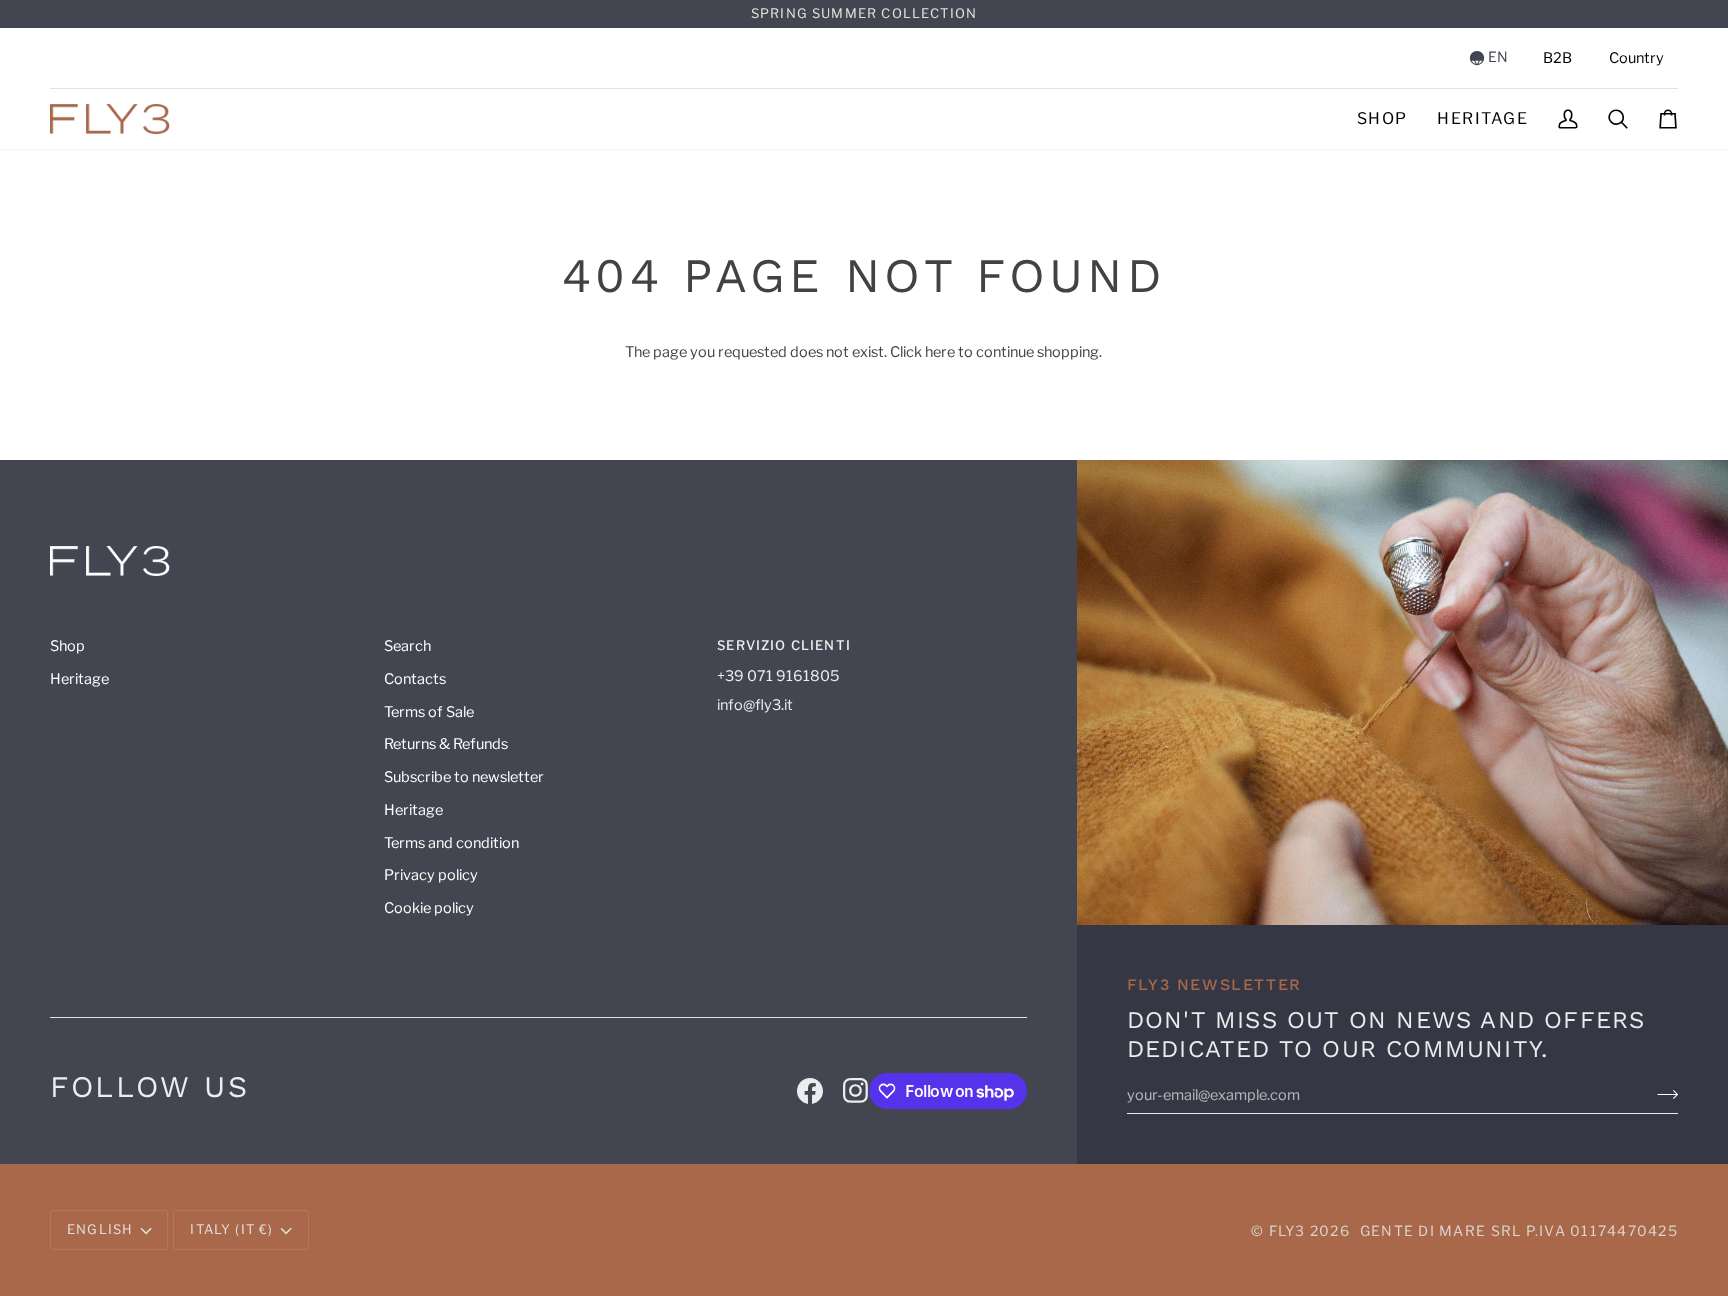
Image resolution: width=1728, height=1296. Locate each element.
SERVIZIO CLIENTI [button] (784, 645)
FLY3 (1287, 1230)
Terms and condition (451, 843)
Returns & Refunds (446, 744)
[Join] (1667, 1094)
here (940, 352)
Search (407, 646)
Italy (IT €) (231, 1229)
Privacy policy (431, 875)
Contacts (415, 679)
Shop (67, 646)
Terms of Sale (429, 712)
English (100, 1229)
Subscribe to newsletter (464, 777)
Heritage (79, 679)
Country (1636, 58)
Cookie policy (429, 908)
